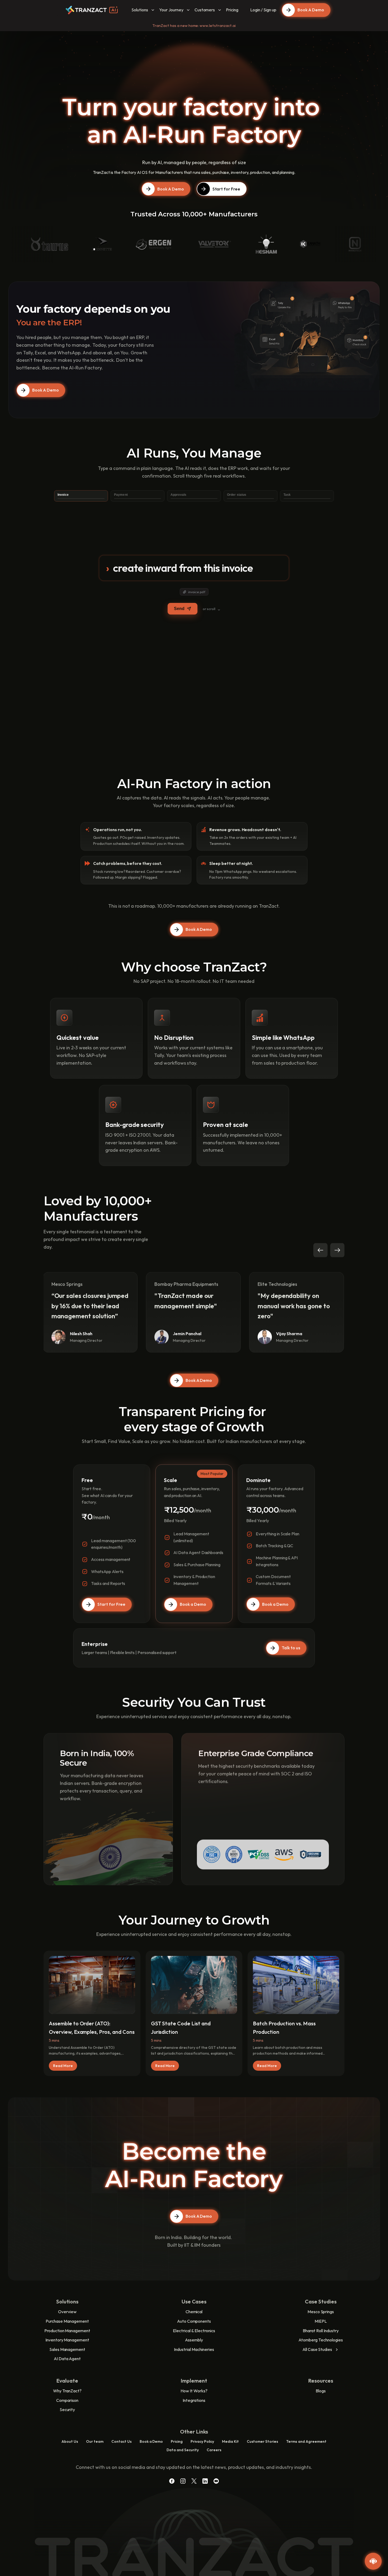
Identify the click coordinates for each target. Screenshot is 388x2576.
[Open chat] (373, 2561)
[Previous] (320, 1250)
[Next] (337, 1250)
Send (179, 609)
